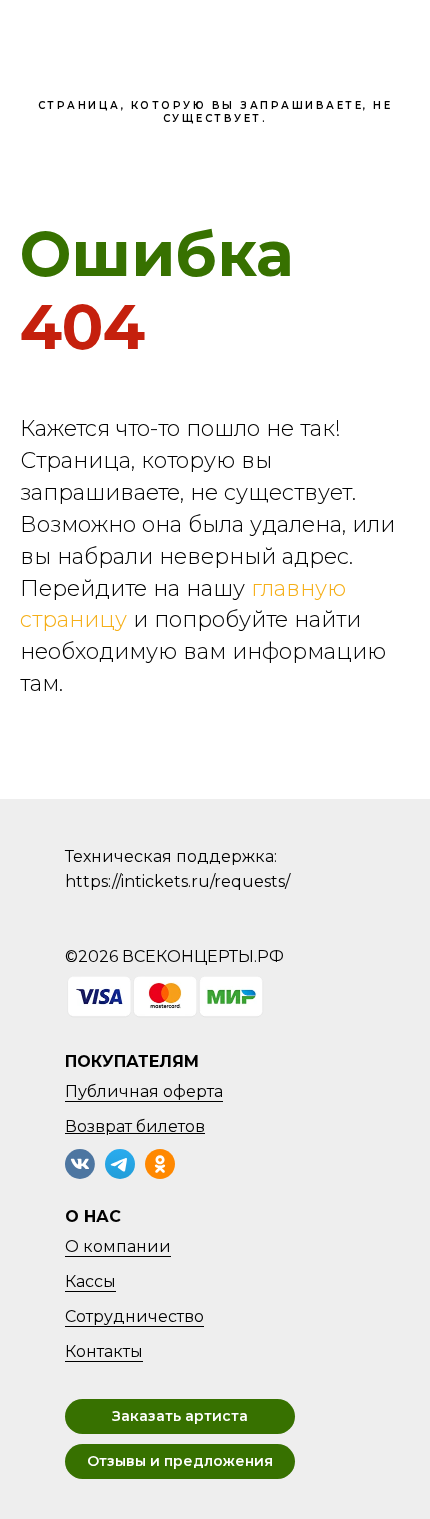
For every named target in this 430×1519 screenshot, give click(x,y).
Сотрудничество (134, 1316)
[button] (180, 1416)
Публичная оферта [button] (144, 1091)
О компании (118, 1246)
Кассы (90, 1281)
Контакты (104, 1351)
